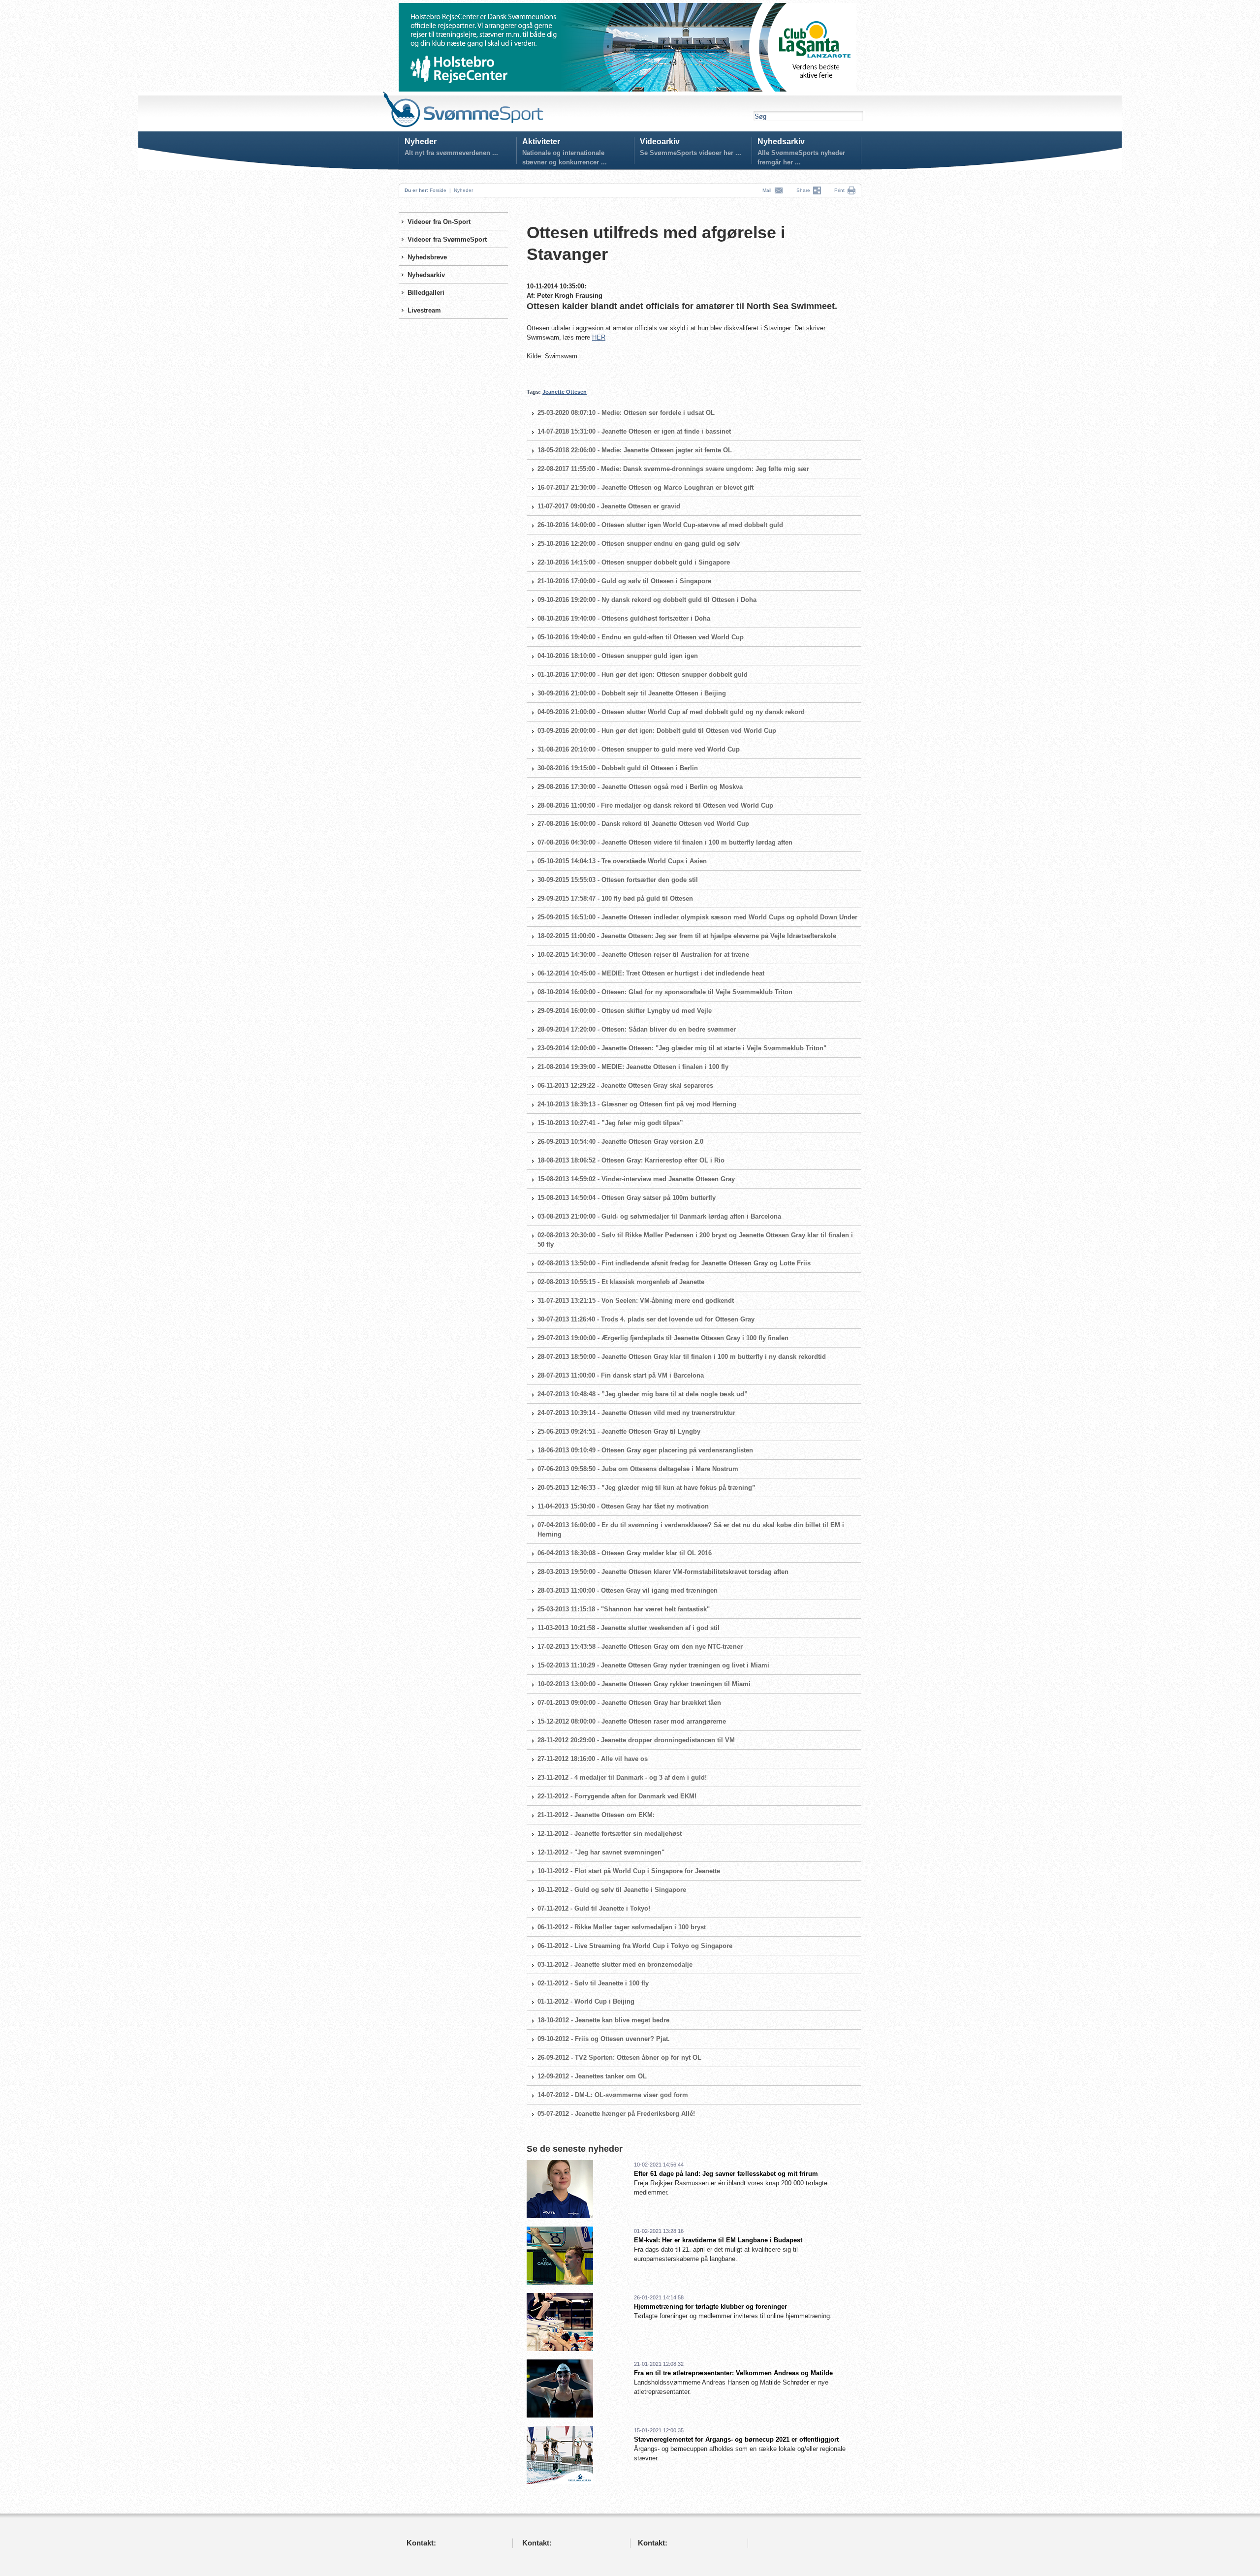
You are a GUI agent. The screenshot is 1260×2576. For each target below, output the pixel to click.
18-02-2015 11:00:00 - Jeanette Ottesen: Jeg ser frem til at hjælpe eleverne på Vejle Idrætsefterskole (687, 936)
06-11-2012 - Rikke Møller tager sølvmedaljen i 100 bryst (622, 1927)
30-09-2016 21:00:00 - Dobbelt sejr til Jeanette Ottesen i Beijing (632, 693)
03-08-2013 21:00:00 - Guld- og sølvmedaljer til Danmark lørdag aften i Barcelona (659, 1216)
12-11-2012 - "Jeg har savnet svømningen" (601, 1852)
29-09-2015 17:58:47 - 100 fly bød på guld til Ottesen (615, 898)
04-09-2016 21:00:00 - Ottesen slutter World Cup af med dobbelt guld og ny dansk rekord (671, 712)
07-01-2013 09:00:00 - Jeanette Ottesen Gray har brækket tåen (629, 1703)
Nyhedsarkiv (781, 141)
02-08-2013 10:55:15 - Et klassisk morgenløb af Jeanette (621, 1282)
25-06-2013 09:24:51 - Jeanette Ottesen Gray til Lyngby (619, 1431)
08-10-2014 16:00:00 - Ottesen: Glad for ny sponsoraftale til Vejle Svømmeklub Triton (665, 992)
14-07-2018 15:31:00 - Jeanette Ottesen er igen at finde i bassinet (634, 431)
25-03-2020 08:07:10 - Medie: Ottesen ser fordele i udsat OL (626, 413)
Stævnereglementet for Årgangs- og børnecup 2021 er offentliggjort (736, 2439)
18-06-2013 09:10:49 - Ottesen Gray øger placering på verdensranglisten (645, 1450)
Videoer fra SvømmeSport (447, 239)
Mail (768, 190)
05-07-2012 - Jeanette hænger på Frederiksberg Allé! (616, 2114)
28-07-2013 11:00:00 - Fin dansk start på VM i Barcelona (621, 1375)
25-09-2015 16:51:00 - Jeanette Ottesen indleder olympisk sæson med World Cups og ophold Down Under (697, 917)
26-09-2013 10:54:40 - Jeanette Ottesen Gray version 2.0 (620, 1142)
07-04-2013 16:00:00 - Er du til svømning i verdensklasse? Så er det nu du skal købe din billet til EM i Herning (691, 1530)
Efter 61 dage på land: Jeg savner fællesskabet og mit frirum (726, 2174)
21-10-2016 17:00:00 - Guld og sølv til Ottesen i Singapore (624, 581)
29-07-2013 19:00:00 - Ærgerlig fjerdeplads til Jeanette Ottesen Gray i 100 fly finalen (663, 1338)
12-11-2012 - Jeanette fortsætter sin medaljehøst (610, 1834)
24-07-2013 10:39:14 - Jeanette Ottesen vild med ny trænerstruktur (636, 1413)
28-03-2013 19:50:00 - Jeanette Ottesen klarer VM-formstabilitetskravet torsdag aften (663, 1572)
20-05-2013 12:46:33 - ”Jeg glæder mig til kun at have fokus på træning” (646, 1488)
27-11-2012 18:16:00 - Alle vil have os (593, 1759)
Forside (438, 190)
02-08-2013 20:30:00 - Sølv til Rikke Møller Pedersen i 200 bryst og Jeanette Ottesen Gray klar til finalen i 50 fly (695, 1240)
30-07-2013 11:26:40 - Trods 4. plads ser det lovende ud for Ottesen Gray (646, 1319)
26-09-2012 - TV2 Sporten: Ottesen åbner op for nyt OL (619, 2058)
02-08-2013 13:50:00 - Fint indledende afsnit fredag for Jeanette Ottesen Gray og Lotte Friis (674, 1263)
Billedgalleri (426, 293)
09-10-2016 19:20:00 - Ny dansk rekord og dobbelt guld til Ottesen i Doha (647, 600)
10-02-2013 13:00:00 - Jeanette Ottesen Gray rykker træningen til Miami (644, 1684)
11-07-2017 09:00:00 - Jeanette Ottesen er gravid (609, 506)
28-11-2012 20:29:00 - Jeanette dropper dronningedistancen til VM (636, 1740)
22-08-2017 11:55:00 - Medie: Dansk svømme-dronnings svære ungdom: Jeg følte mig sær (673, 469)
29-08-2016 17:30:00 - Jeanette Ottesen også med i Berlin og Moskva (640, 787)
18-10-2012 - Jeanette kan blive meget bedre (603, 2020)
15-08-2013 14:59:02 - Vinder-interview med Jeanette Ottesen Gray (636, 1179)
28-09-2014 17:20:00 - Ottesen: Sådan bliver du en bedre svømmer (637, 1029)
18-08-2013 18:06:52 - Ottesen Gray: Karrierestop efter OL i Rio (631, 1160)
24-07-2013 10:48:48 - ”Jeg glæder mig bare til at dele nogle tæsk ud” (643, 1394)
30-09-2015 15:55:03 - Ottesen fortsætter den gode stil (618, 880)
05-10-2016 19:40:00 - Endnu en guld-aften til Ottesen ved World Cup (641, 637)
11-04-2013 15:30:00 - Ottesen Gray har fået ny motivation (623, 1506)
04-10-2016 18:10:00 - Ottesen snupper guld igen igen (618, 656)
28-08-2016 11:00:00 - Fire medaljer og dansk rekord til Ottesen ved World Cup (655, 805)
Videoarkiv (660, 141)
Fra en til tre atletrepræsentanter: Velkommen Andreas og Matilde (733, 2373)
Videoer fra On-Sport (439, 222)
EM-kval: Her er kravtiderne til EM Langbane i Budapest (718, 2240)
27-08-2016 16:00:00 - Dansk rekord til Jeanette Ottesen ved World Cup (643, 824)
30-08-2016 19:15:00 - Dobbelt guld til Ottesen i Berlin (618, 768)
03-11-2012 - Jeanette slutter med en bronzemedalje (615, 1964)
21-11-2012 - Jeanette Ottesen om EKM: (596, 1815)
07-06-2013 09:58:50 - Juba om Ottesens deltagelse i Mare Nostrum (638, 1469)
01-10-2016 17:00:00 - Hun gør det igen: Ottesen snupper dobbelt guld (643, 675)
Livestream (424, 310)
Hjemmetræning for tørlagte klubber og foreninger (710, 2307)
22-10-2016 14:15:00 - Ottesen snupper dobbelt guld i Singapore (634, 562)
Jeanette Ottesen (565, 392)
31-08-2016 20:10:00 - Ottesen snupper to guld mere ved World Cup (639, 749)
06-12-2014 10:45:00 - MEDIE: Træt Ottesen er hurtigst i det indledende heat (651, 973)
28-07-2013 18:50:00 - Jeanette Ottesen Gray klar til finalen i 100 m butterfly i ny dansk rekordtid (682, 1357)
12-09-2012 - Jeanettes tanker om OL (592, 2076)
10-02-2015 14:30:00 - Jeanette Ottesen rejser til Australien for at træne (643, 955)
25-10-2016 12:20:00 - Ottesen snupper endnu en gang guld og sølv (639, 544)
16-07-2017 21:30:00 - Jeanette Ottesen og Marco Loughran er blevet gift (646, 487)
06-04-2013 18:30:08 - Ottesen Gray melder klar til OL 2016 (625, 1553)
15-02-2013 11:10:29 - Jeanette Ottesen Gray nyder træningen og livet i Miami (653, 1665)
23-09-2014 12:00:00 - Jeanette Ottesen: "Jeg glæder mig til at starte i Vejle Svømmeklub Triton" (682, 1048)
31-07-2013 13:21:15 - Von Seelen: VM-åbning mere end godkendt (636, 1301)
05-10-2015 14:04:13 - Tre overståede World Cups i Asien (622, 861)
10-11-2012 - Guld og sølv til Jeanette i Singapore (612, 1890)
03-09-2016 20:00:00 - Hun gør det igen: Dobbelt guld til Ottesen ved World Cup (657, 731)
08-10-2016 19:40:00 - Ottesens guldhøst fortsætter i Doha (624, 618)
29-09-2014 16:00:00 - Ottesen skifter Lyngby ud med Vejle (625, 1011)
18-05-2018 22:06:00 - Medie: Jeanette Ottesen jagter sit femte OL (635, 450)
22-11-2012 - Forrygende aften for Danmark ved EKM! (617, 1796)
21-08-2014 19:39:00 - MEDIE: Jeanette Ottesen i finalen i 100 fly (633, 1067)
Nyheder (421, 141)
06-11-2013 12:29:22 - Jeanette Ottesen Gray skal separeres (625, 1085)
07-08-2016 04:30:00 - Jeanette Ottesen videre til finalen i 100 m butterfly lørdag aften (665, 842)
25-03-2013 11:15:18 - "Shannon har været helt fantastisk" (624, 1609)
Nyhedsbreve (427, 257)
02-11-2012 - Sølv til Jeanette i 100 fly (593, 1983)
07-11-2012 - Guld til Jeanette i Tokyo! (594, 1908)
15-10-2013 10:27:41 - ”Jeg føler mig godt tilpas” (610, 1123)
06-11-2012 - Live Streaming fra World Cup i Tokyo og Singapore (635, 1946)
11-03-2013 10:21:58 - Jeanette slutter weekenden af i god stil (629, 1628)
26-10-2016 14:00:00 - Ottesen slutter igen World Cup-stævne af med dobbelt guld (660, 525)
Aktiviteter (541, 141)
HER (599, 337)
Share (805, 190)
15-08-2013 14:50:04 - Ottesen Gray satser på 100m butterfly (627, 1198)
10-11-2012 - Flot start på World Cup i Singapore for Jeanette (629, 1871)
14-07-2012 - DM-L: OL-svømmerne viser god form (613, 2095)
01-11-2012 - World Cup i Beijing (586, 2001)
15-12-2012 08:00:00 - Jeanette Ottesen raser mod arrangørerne (632, 1721)
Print (839, 190)
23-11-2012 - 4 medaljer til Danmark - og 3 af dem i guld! (622, 1777)
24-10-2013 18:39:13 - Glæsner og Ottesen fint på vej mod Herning (637, 1104)
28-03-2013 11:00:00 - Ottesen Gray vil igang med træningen (628, 1590)
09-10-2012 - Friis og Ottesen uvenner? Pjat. (604, 2039)
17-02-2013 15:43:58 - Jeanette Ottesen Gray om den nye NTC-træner (640, 1647)
